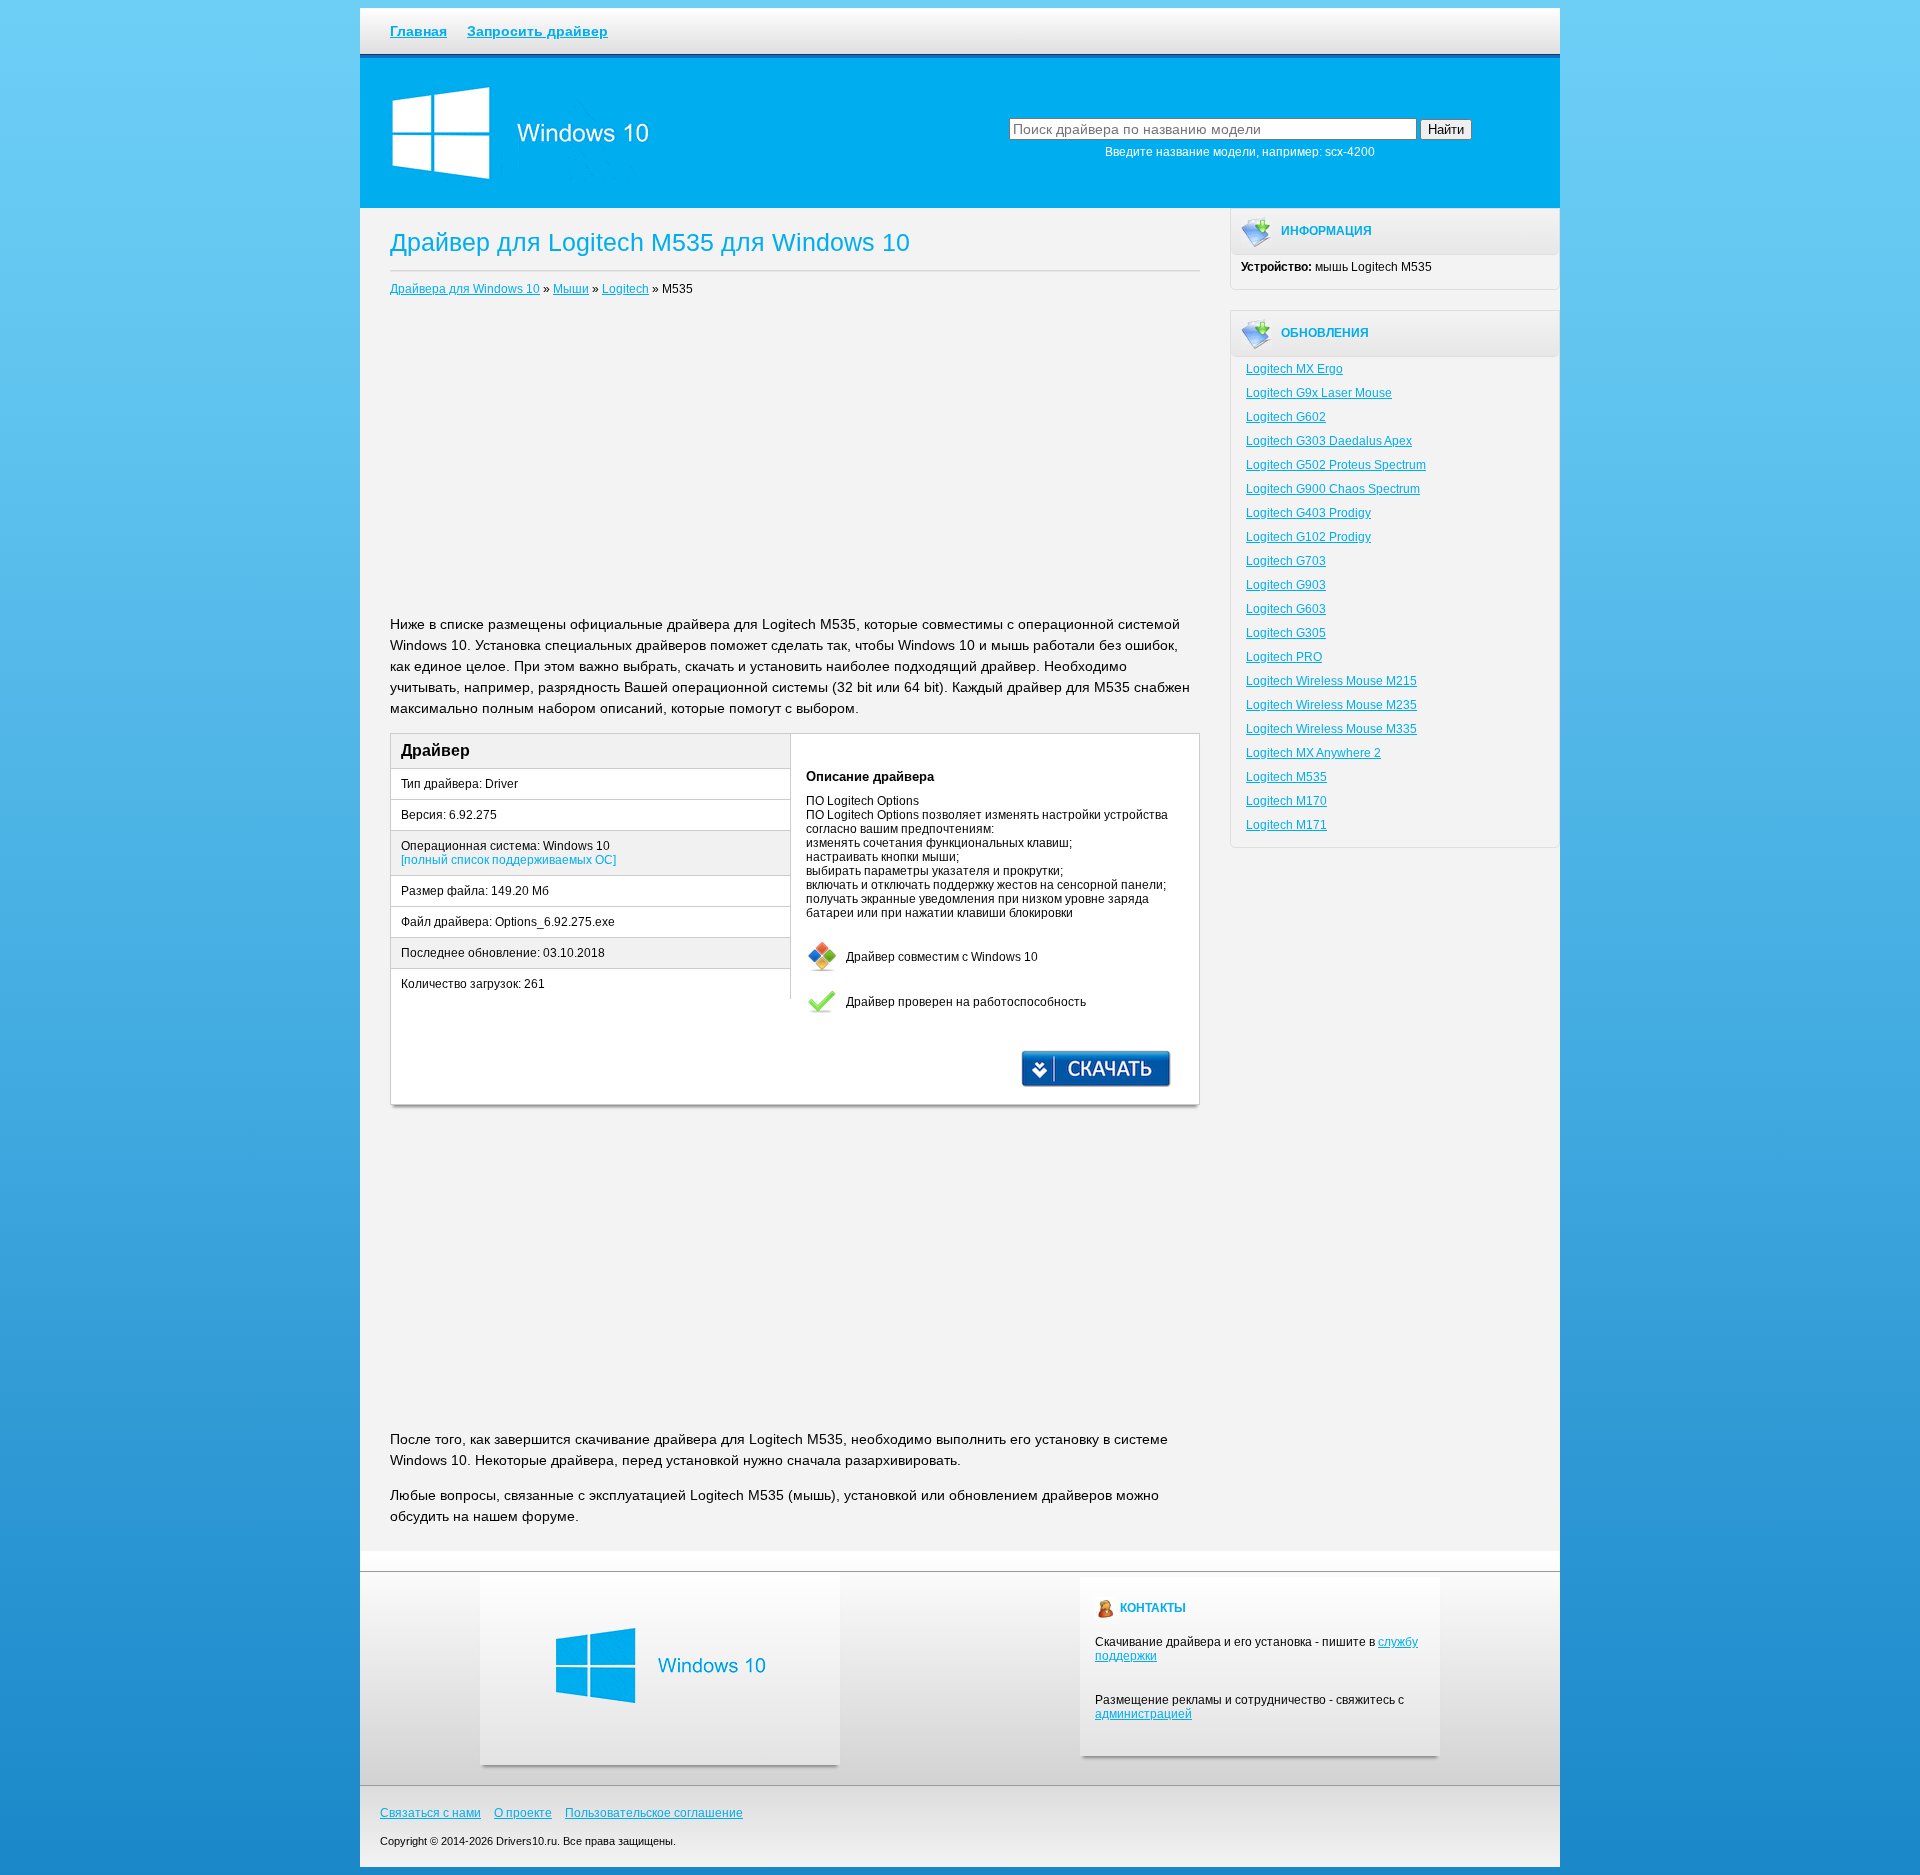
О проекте (523, 1813)
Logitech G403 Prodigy (1308, 513)
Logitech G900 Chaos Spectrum (1333, 489)
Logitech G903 (1286, 585)
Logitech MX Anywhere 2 (1313, 753)
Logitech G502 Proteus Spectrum (1336, 465)
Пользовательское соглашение (654, 1813)
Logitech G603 (1286, 609)
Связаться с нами (430, 1813)
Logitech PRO (1284, 657)
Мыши (571, 289)
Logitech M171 (1286, 825)
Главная (418, 31)
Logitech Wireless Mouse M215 (1331, 681)
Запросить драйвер (537, 31)
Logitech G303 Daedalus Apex (1329, 441)
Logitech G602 (1286, 417)
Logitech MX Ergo (1294, 369)
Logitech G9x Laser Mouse (1319, 393)
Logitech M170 (1286, 801)
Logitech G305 (1286, 633)
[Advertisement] (795, 460)
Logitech (625, 289)
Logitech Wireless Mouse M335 (1331, 729)
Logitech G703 (1286, 561)
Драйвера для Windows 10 (465, 289)
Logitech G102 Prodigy (1308, 537)
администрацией (1143, 1714)
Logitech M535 (1286, 777)
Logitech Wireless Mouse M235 (1331, 705)
